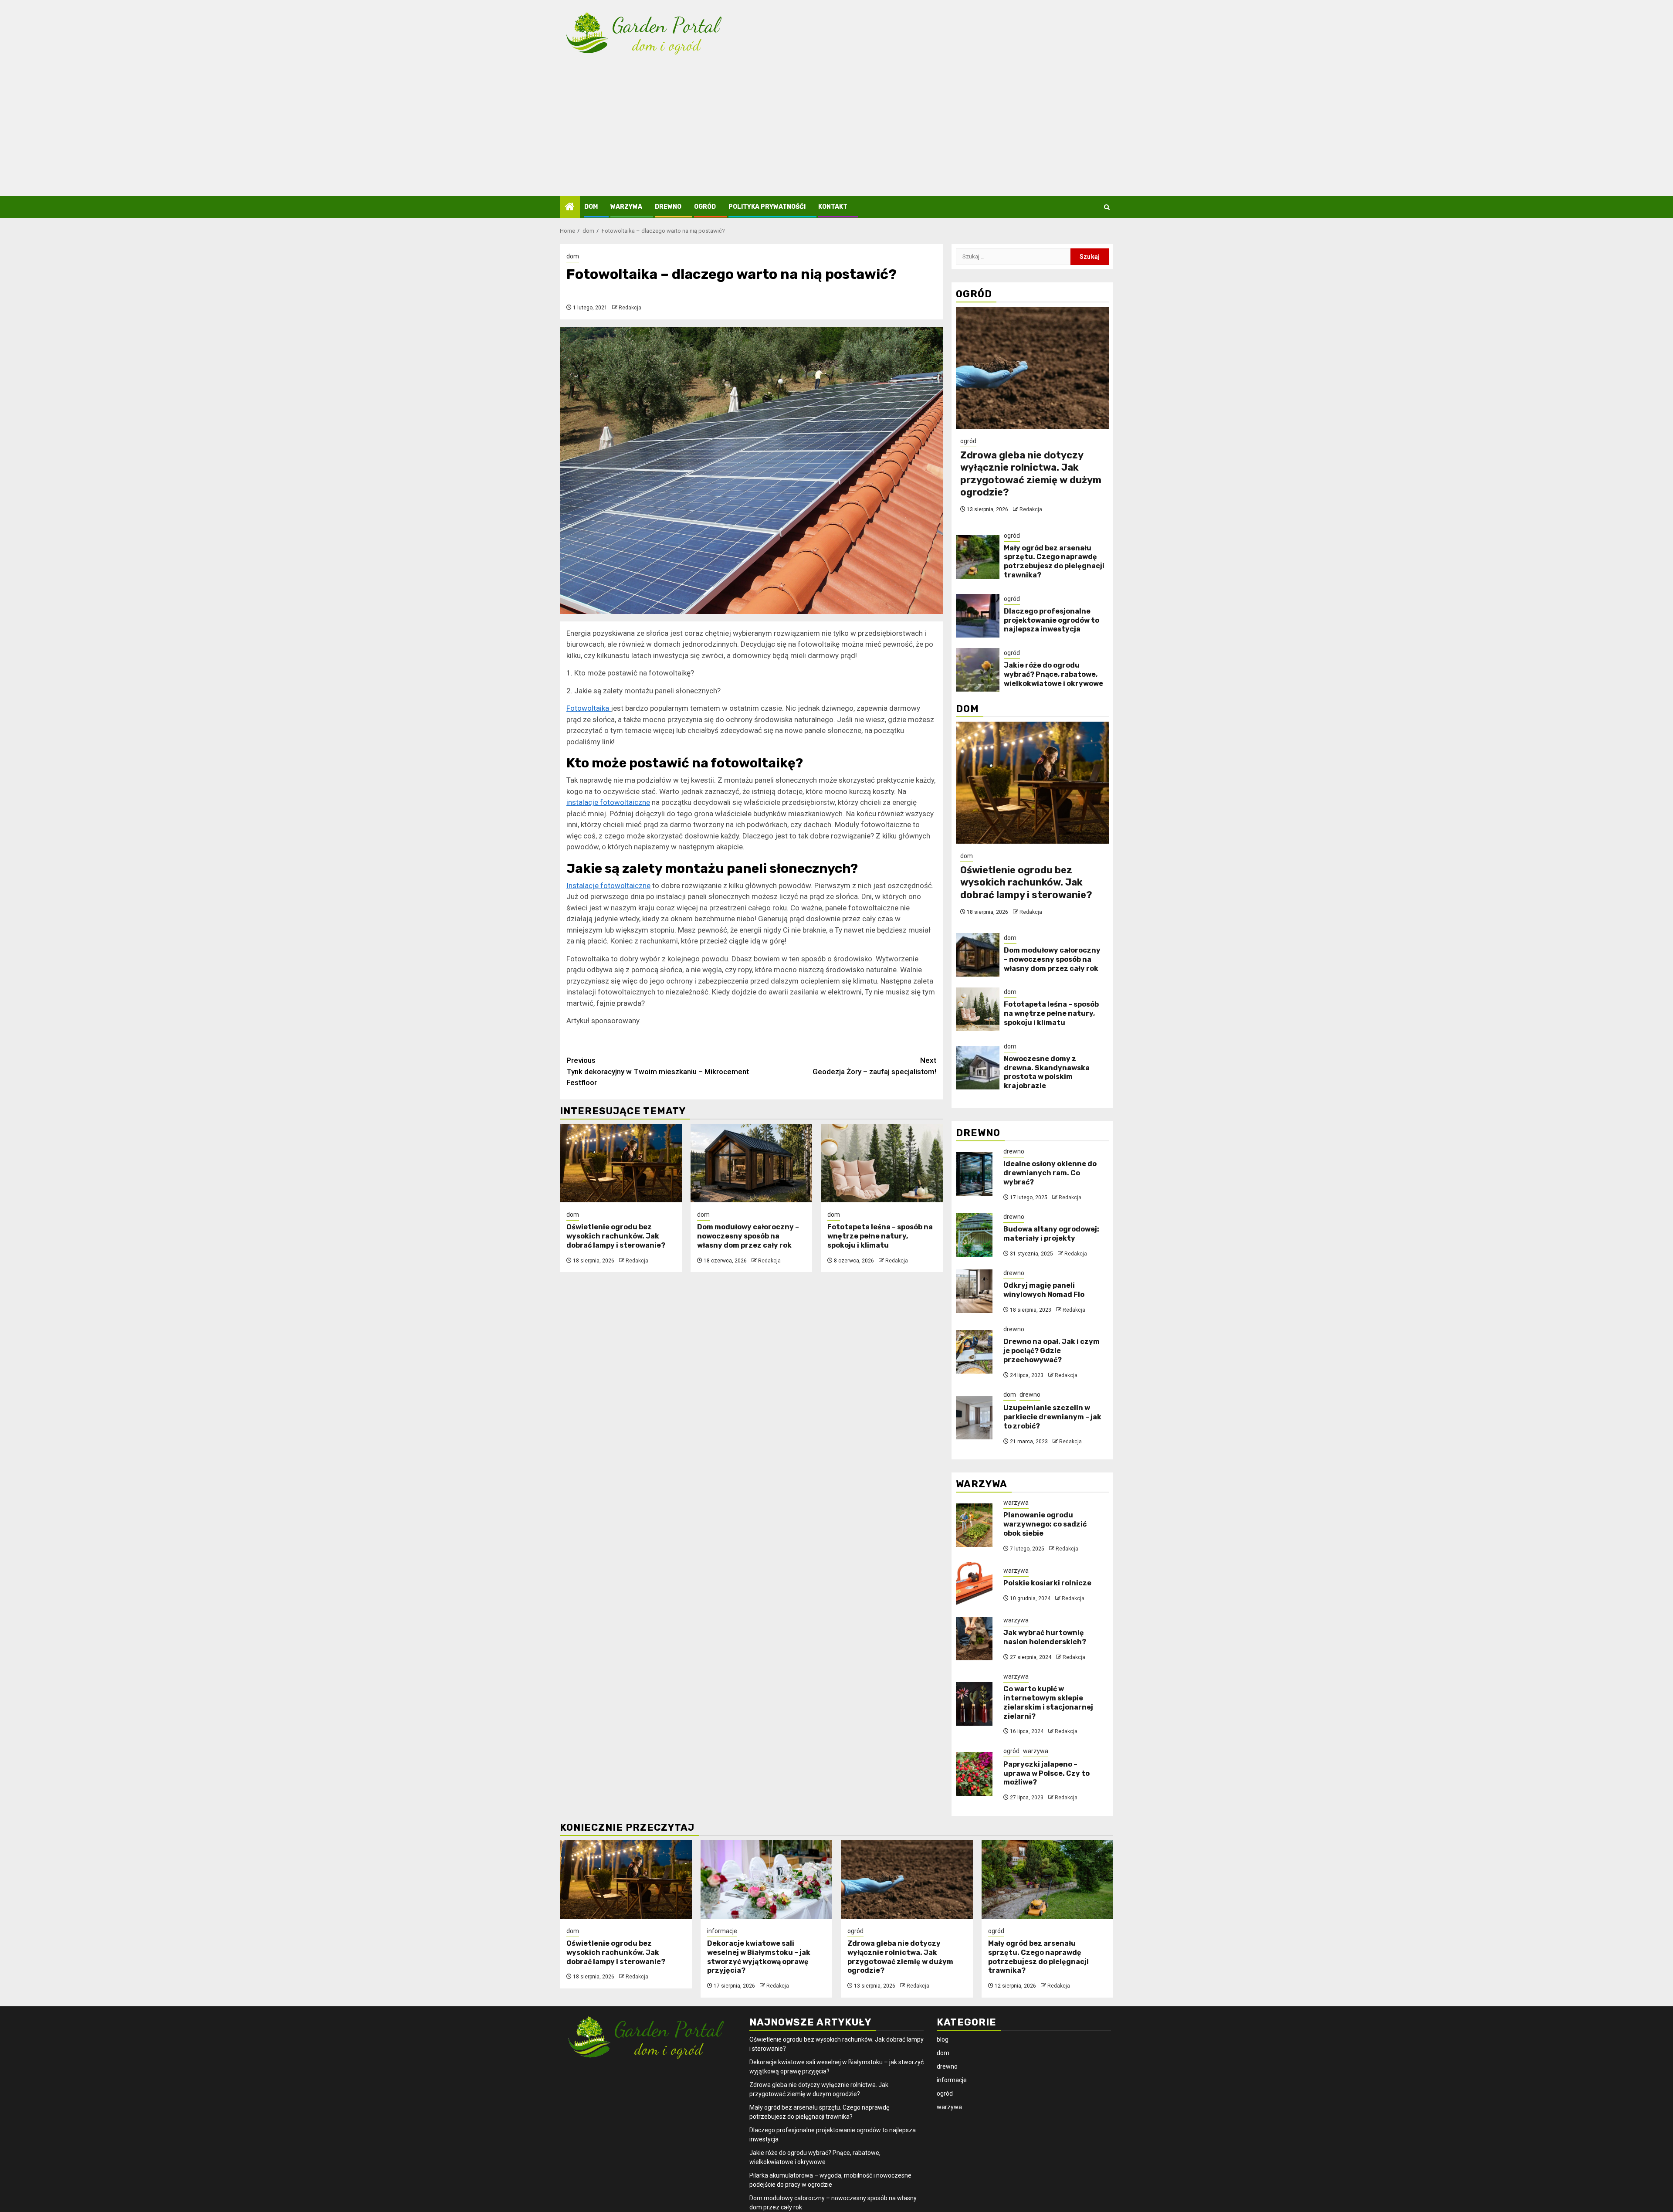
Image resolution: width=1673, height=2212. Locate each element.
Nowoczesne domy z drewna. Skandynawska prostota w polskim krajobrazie (1047, 1072)
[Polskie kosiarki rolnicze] (974, 1584)
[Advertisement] (836, 131)
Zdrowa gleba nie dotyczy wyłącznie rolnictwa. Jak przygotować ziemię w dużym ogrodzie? (1031, 474)
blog (943, 2039)
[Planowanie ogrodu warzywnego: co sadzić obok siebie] (974, 1525)
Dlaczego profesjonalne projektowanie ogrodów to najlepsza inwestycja (1052, 620)
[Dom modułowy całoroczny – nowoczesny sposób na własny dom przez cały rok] (752, 1163)
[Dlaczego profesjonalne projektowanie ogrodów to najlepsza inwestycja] (978, 616)
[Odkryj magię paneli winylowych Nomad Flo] (974, 1291)
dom (591, 207)
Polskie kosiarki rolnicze (1047, 1583)
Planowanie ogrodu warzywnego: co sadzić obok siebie (1045, 1524)
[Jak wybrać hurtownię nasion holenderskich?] (974, 1639)
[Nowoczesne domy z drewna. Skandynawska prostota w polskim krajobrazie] (978, 1068)
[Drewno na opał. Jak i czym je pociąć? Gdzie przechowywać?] (974, 1352)
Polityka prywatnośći (767, 207)
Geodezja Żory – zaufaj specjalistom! (874, 1066)
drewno (668, 207)
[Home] (570, 207)
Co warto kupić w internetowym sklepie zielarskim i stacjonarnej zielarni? (1048, 1702)
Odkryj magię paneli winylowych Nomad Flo (1044, 1290)
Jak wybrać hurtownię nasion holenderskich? (1045, 1637)
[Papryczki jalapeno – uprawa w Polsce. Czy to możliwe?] (974, 1774)
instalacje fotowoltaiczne (608, 802)
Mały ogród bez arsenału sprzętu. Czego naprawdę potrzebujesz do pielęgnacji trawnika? (1054, 561)
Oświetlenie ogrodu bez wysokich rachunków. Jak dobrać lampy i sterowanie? (616, 1236)
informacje (722, 1931)
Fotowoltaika (589, 708)
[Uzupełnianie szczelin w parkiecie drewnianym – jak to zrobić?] (974, 1418)
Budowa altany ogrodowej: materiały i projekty (1051, 1234)
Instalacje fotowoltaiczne (608, 885)
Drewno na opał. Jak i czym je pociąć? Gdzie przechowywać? (1052, 1351)
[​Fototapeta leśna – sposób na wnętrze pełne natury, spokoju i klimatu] (882, 1163)
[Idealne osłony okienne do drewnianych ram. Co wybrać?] (974, 1174)
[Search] (1107, 207)
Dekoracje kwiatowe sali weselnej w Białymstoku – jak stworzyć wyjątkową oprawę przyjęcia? (759, 1957)
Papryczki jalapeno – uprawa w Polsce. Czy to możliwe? (1046, 1773)
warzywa (626, 207)
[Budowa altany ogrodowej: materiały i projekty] (974, 1235)
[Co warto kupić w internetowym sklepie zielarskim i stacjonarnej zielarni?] (974, 1704)
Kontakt (833, 207)
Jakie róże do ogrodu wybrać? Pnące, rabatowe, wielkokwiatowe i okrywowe (1053, 674)
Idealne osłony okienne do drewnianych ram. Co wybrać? (1050, 1173)
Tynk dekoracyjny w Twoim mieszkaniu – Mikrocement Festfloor (658, 1071)
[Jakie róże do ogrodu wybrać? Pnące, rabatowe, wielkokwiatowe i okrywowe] (978, 670)
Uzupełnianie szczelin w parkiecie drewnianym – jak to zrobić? (1052, 1417)
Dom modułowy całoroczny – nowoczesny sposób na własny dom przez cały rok (748, 1236)
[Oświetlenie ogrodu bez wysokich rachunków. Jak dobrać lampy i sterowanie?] (621, 1163)
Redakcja (630, 308)
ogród (705, 207)
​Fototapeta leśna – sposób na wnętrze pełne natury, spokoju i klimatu (880, 1236)
